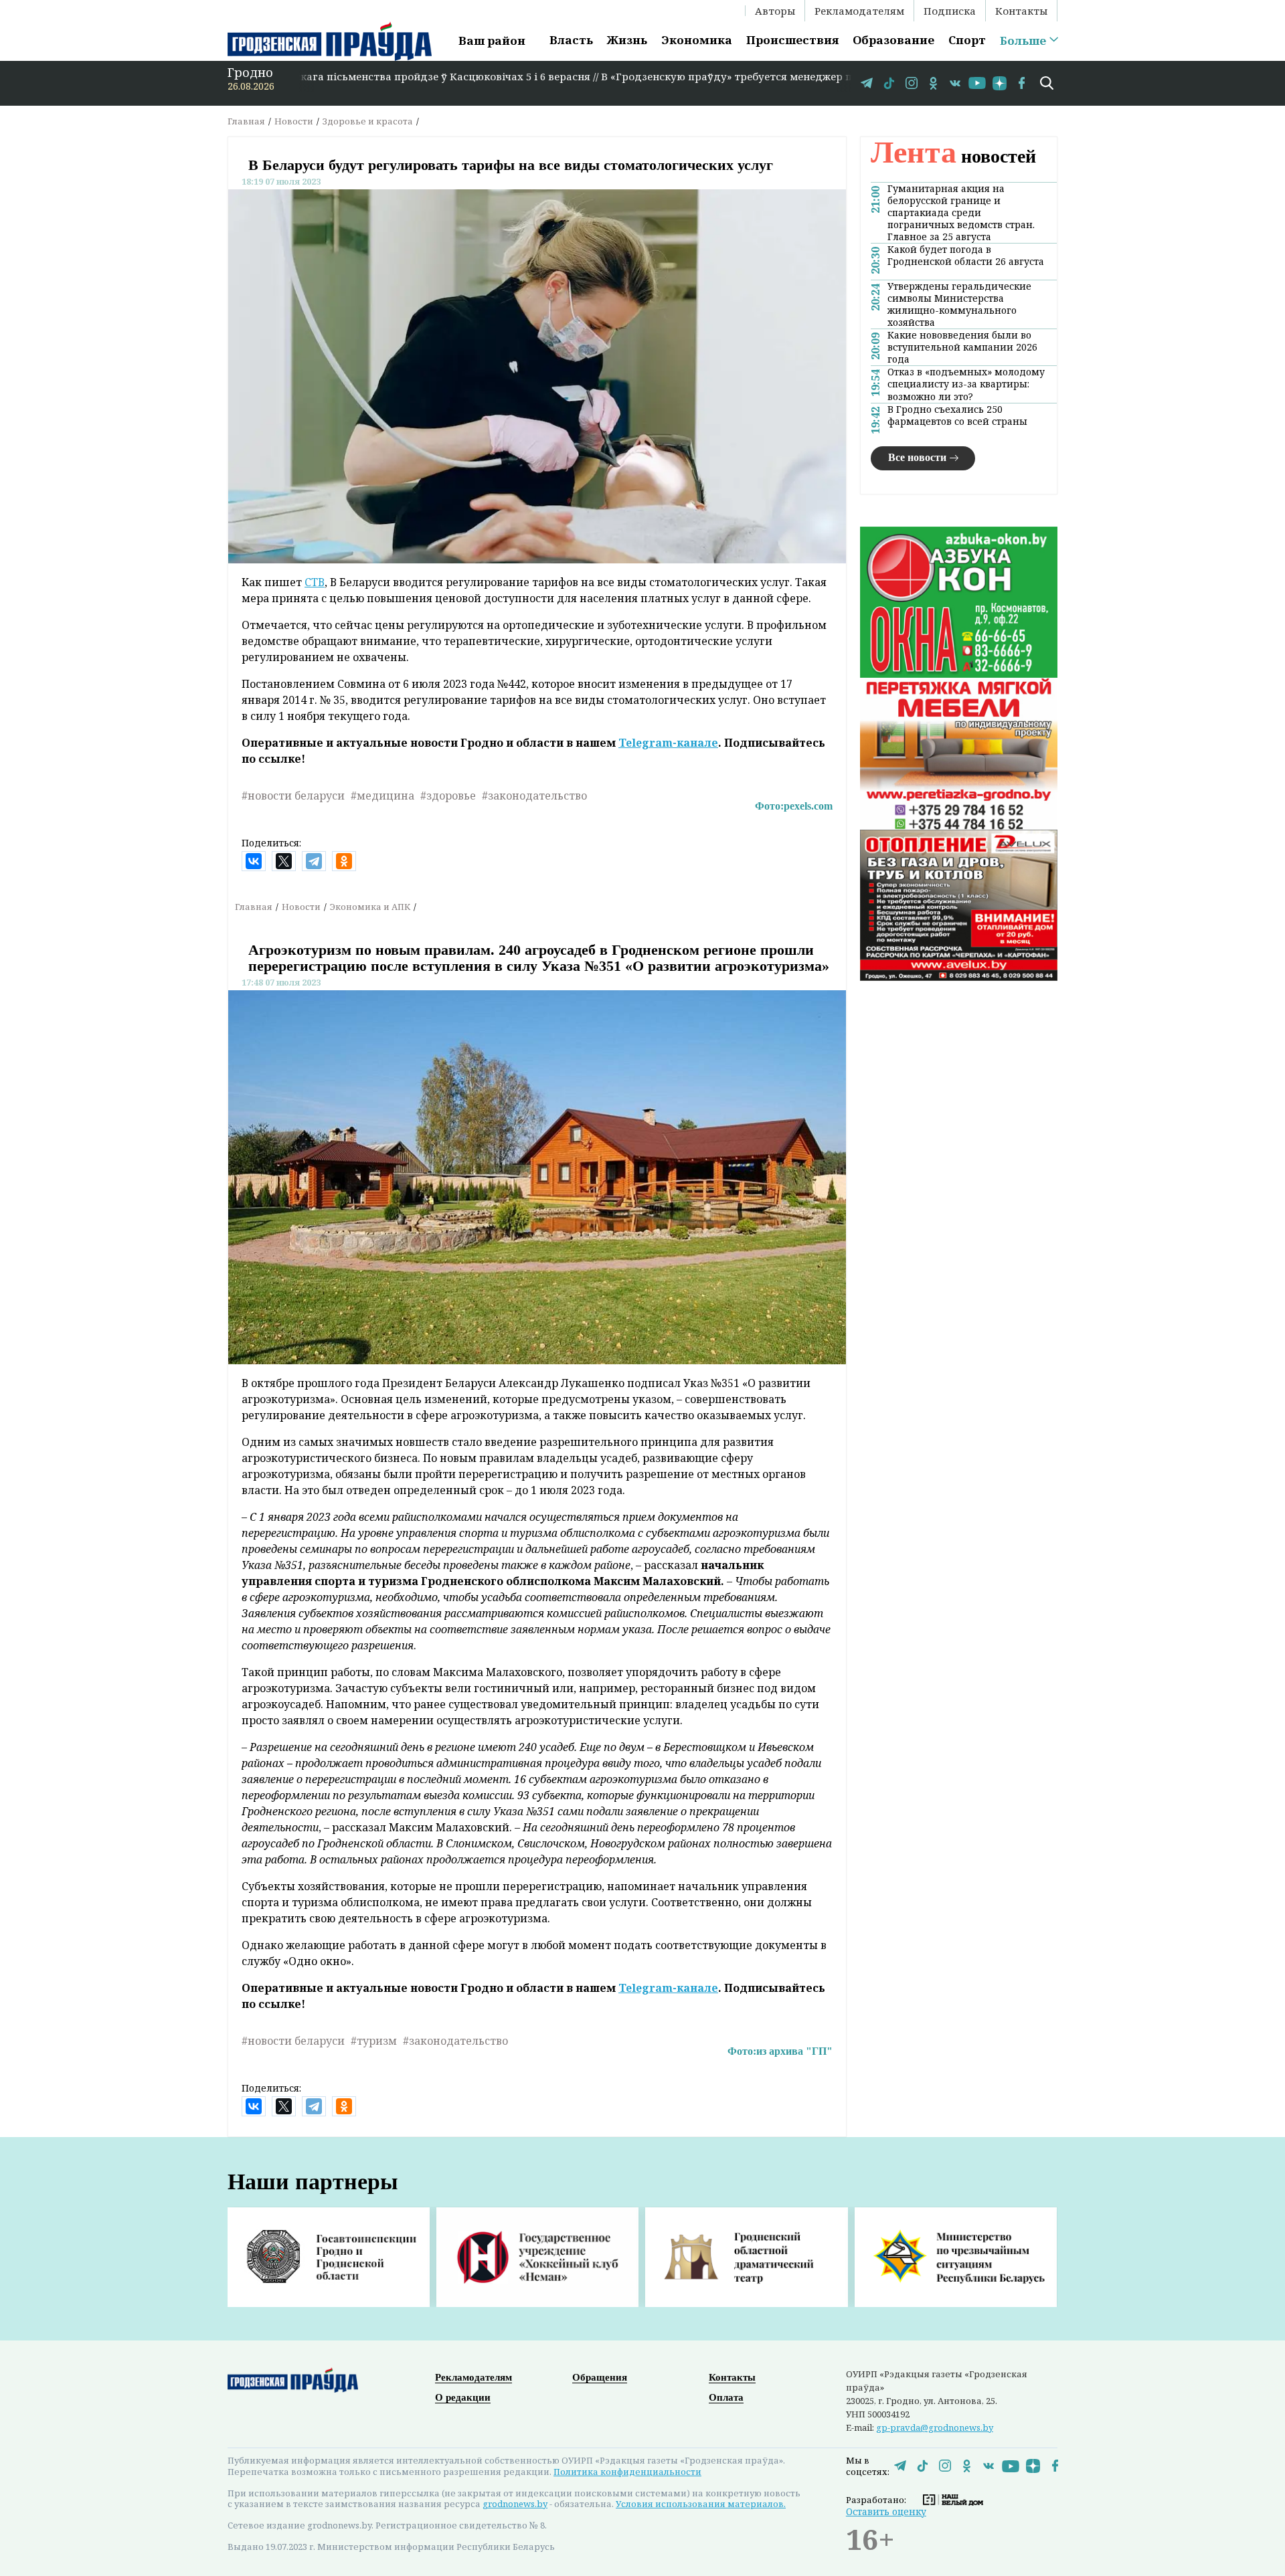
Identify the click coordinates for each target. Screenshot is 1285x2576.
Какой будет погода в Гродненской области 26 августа (966, 256)
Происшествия (792, 40)
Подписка (950, 11)
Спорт (967, 40)
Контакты (1021, 11)
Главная (246, 121)
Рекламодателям (859, 11)
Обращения (600, 2377)
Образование (893, 40)
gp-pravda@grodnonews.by (935, 2427)
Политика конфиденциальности (627, 2472)
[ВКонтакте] (254, 861)
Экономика (697, 40)
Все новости (917, 457)
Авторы (775, 11)
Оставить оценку (886, 2511)
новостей (953, 156)
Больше (1023, 41)
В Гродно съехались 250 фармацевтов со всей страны (957, 416)
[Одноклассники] (344, 861)
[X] (284, 861)
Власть (571, 40)
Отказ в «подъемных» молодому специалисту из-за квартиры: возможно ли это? (966, 384)
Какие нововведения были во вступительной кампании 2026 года (962, 347)
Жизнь (627, 40)
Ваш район (492, 40)
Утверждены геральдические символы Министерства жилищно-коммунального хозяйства (959, 304)
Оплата (726, 2397)
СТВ (315, 582)
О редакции (463, 2397)
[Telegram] (314, 861)
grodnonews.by (515, 2504)
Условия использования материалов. (701, 2504)
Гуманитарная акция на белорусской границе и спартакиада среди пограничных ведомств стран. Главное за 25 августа (961, 213)
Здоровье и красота (368, 121)
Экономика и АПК (370, 907)
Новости (294, 121)
